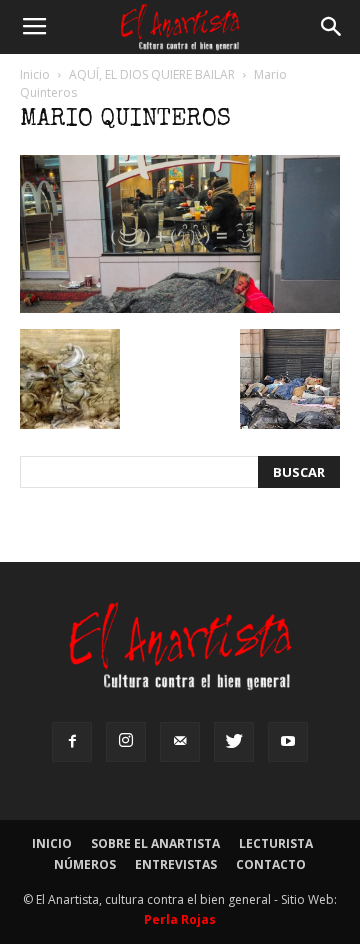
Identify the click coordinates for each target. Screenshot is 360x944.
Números (85, 864)
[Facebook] (72, 742)
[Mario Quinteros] (180, 308)
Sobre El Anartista (155, 843)
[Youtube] (288, 742)
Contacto (271, 864)
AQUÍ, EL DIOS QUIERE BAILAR (152, 74)
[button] (332, 27)
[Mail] (180, 742)
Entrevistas (176, 864)
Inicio (35, 74)
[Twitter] (234, 742)
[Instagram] (126, 742)
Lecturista (276, 843)
